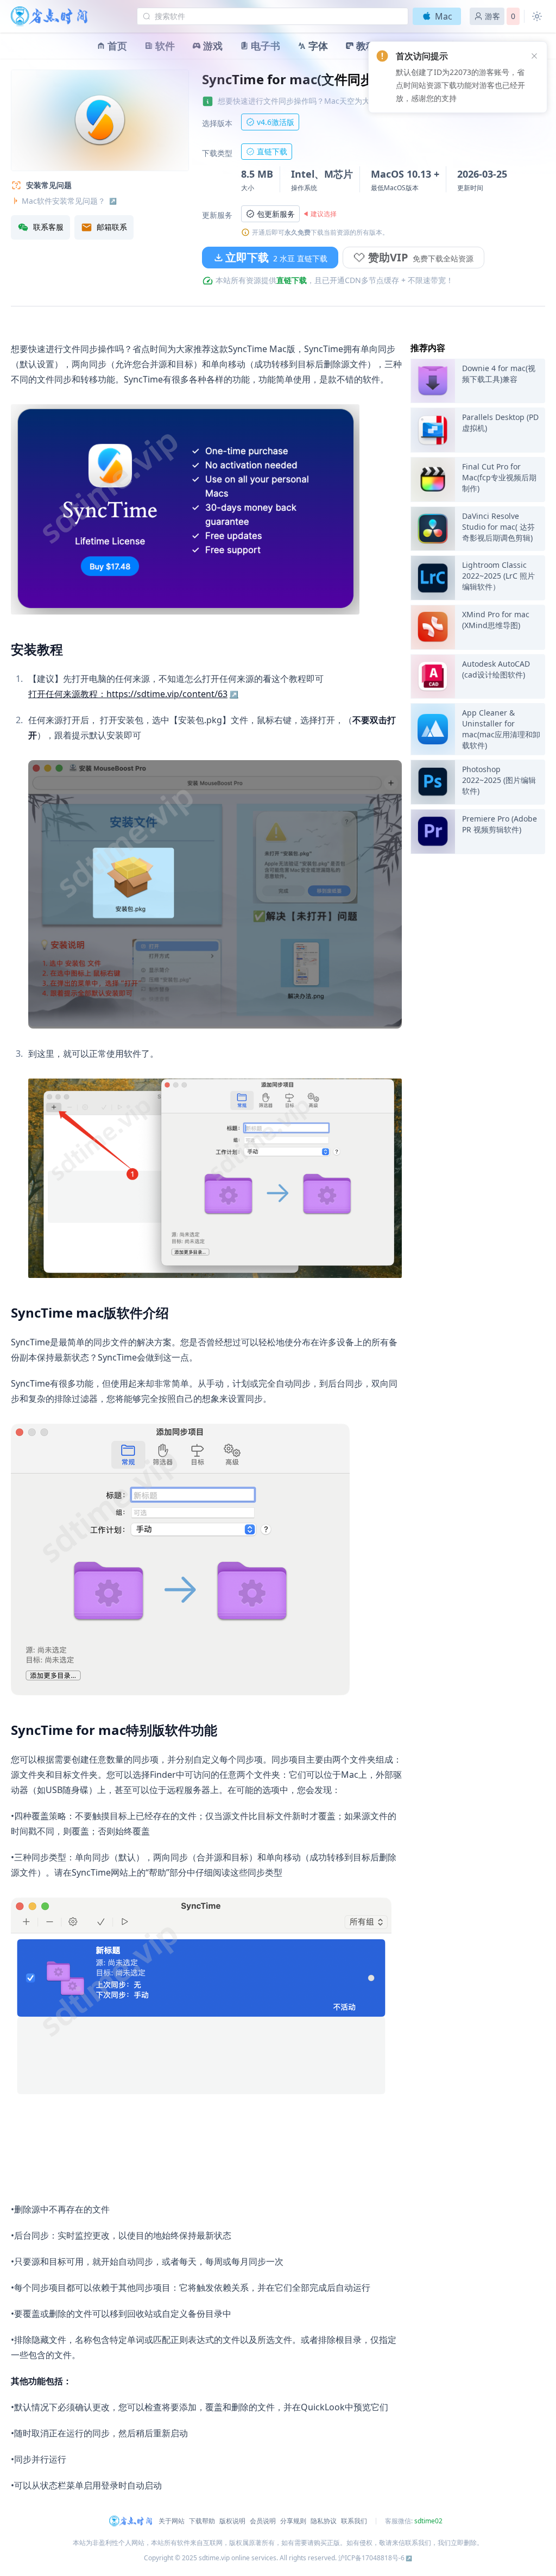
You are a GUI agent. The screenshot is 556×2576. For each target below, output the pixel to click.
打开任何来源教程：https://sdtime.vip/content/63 (128, 694)
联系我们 (354, 2521)
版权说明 (232, 2521)
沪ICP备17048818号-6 (371, 2558)
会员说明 (263, 2521)
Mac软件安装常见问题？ (64, 201)
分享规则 (293, 2521)
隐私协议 (324, 2521)
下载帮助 (202, 2521)
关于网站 (172, 2521)
